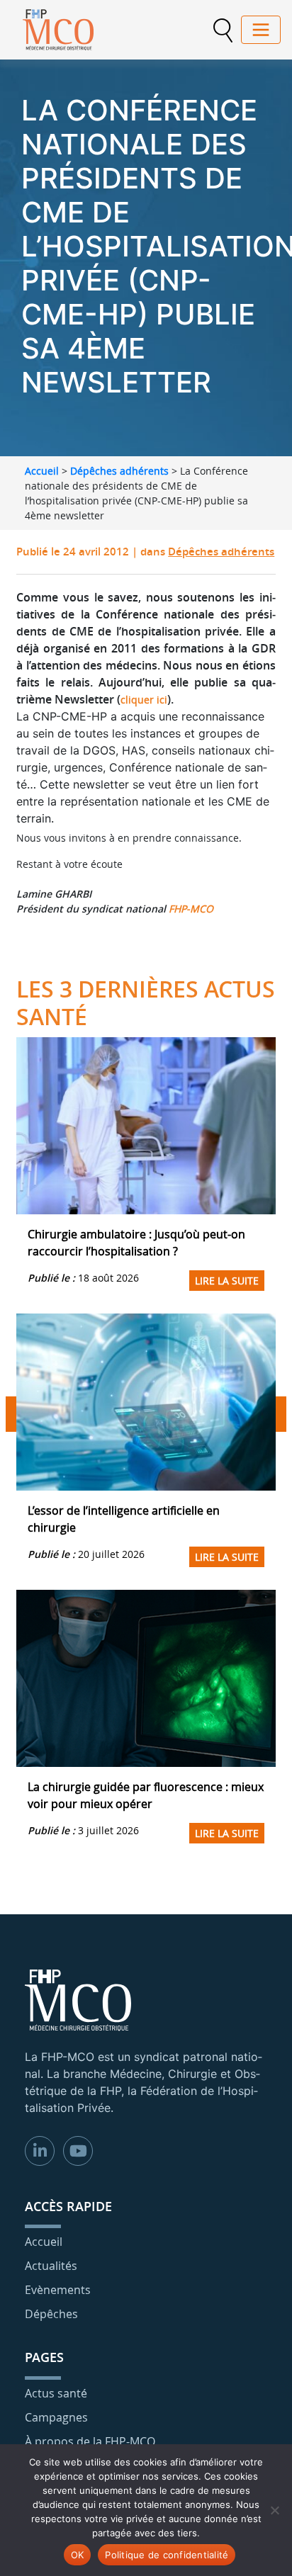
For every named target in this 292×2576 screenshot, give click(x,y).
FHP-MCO (191, 909)
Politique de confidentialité (167, 2555)
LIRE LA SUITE (227, 1281)
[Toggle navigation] (261, 30)
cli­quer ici (144, 700)
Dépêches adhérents (119, 471)
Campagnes (56, 2417)
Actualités (51, 2266)
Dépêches (51, 2314)
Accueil (42, 471)
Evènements (58, 2290)
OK (78, 2555)
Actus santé (56, 2393)
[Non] (274, 2510)
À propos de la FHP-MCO (90, 2441)
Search (223, 30)
